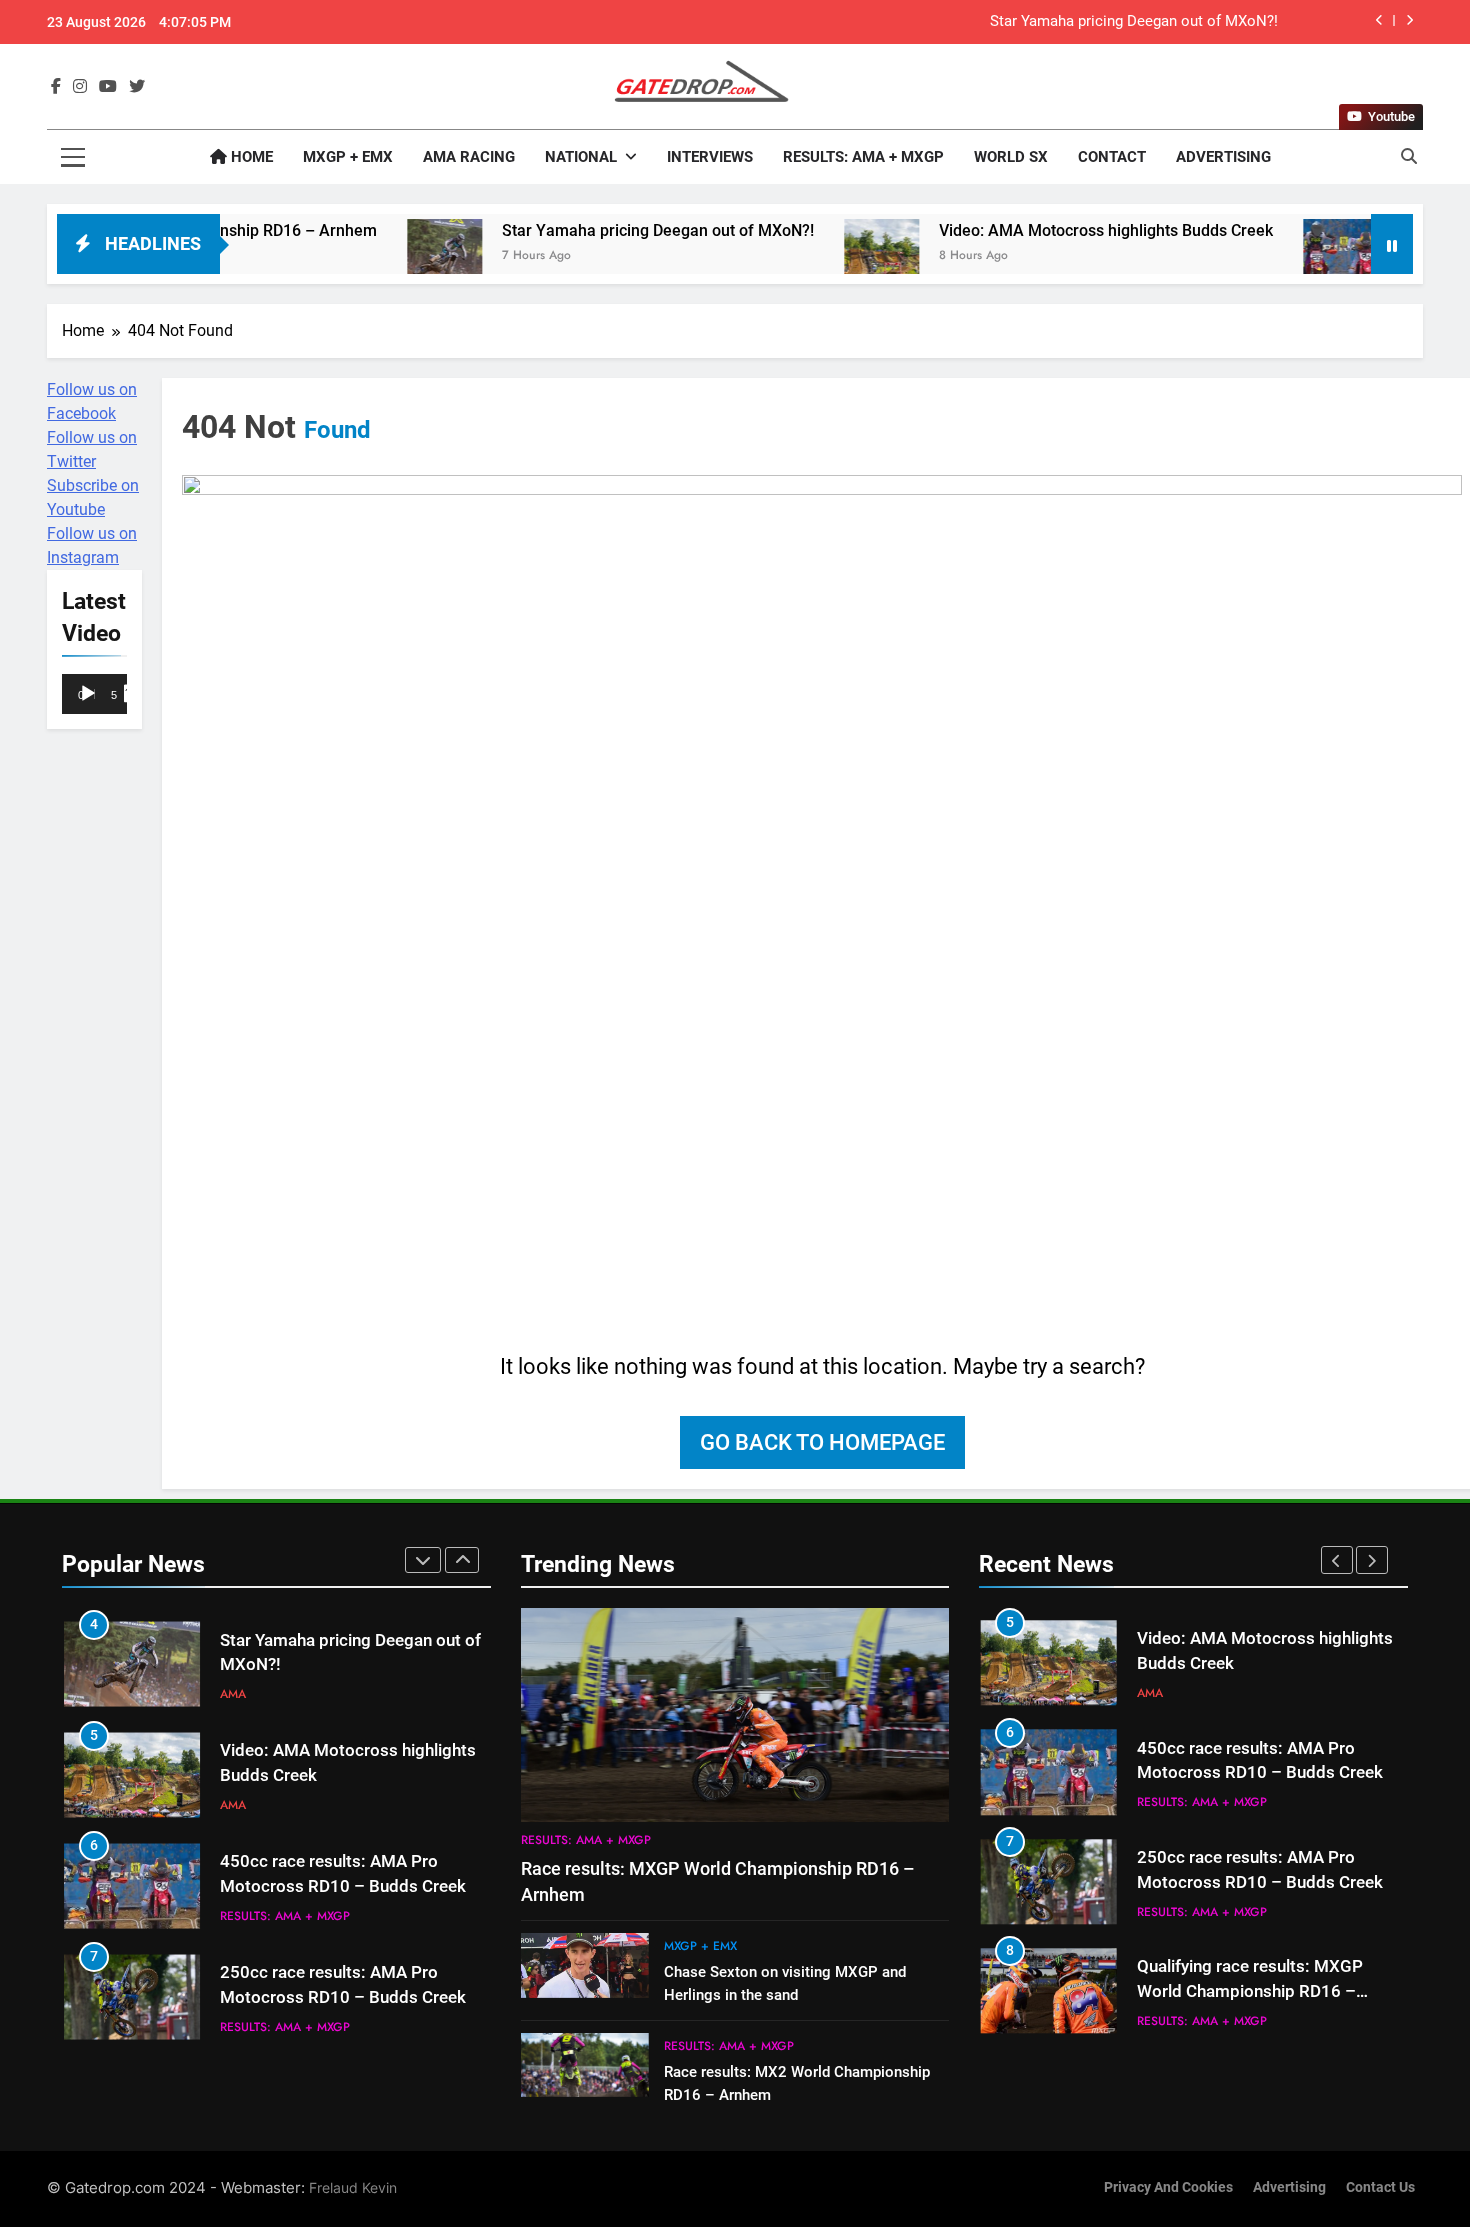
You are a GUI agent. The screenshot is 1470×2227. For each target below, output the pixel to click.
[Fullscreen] (133, 694)
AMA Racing (469, 157)
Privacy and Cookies (1168, 2187)
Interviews (710, 157)
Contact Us (1380, 2187)
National (581, 157)
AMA (233, 1694)
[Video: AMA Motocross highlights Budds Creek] (791, 256)
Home (250, 157)
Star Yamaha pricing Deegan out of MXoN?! (1134, 22)
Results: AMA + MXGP (863, 157)
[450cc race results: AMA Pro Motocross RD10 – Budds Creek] (1250, 256)
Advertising (1223, 157)
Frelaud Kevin (353, 2187)
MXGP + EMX (348, 157)
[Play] (88, 694)
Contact (1112, 157)
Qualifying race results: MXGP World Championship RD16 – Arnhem (1250, 1991)
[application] (94, 695)
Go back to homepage (822, 1442)
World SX (1011, 157)
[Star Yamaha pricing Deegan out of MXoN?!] (354, 256)
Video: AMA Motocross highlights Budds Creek (1016, 230)
